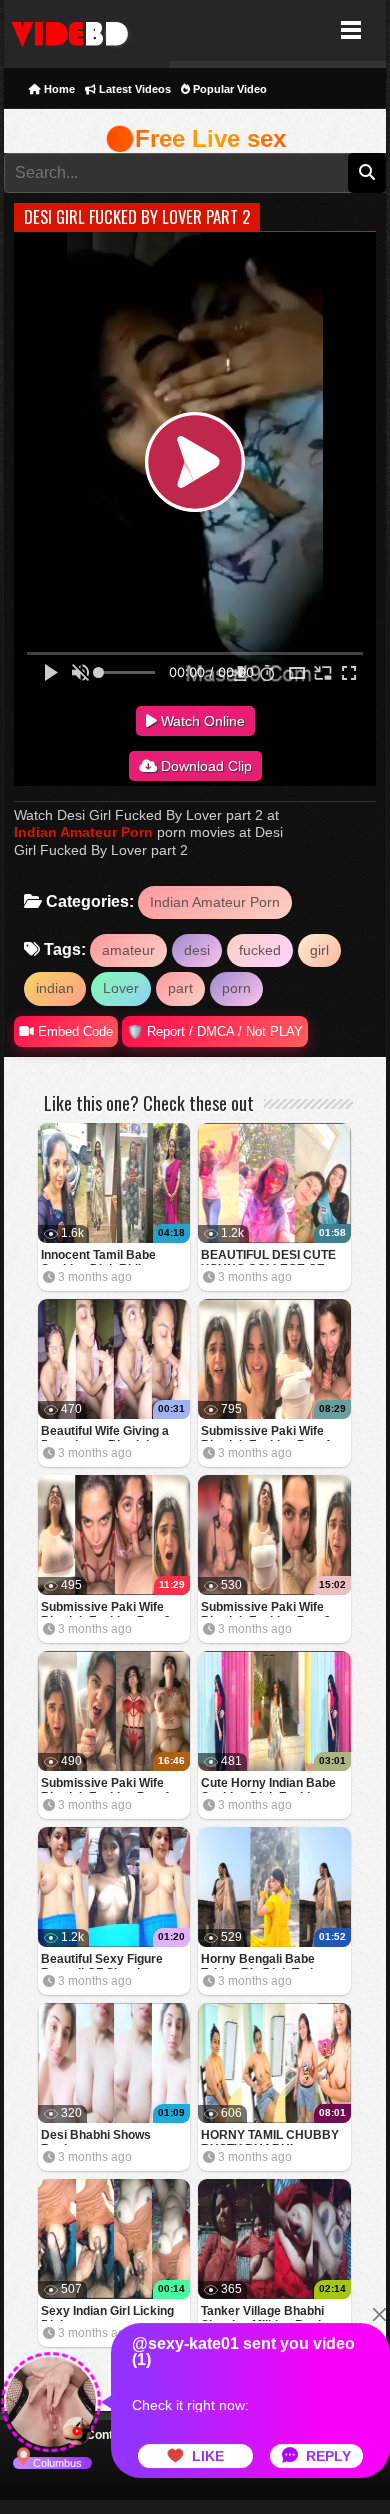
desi (197, 950)
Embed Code (73, 1031)
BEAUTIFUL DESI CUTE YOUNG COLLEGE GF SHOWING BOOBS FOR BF (268, 1256)
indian (55, 988)
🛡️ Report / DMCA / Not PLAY (215, 1031)
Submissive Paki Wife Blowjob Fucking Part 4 (266, 1432)
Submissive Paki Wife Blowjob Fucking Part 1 (106, 1784)
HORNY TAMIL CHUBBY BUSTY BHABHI (270, 2136)
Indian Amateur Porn (83, 832)
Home (58, 89)
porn (236, 988)
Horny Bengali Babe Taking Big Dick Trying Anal (264, 1960)
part (180, 988)
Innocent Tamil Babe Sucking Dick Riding (98, 1256)
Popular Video (228, 89)
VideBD (86, 30)
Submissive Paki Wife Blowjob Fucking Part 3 (106, 1608)
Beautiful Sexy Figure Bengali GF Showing (102, 1960)
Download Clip (204, 766)
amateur (128, 950)
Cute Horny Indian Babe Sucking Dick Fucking (268, 1784)
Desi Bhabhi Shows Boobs (96, 2136)
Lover (121, 988)
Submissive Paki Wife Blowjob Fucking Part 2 (266, 1608)
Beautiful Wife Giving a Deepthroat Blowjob (105, 1432)
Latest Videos (133, 89)
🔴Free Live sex (195, 138)
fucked (260, 950)
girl (319, 950)
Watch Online (201, 721)
